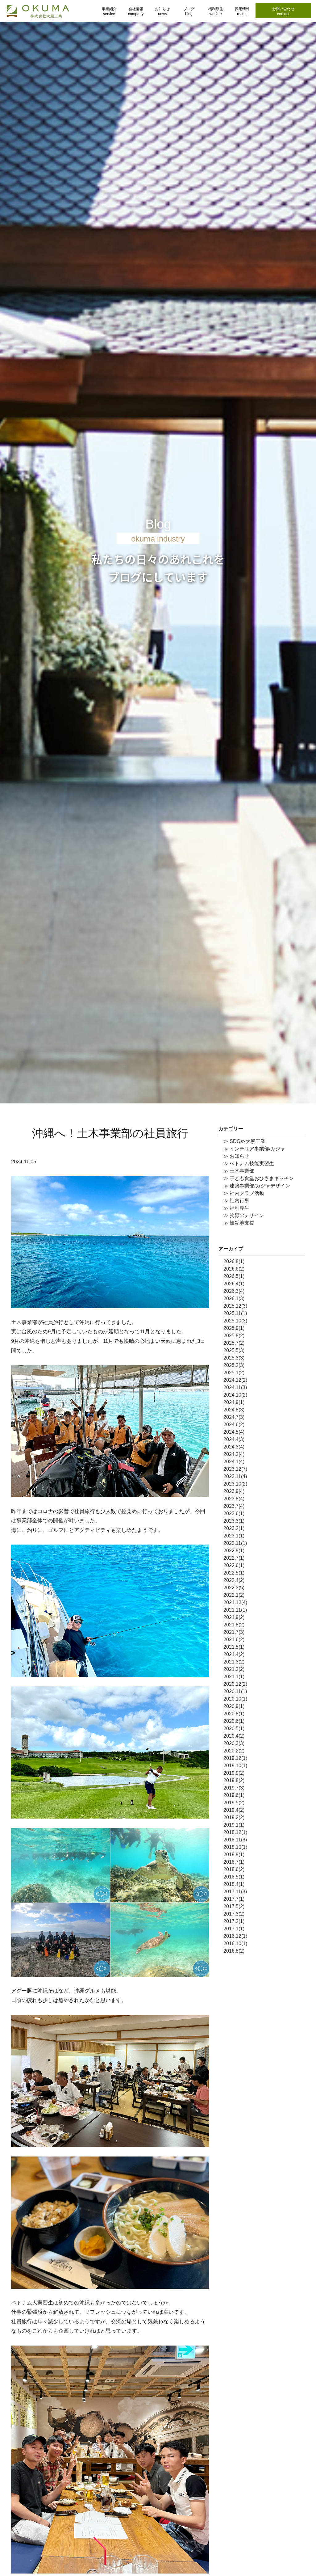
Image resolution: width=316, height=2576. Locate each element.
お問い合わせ (283, 11)
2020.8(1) (234, 1714)
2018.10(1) (235, 1847)
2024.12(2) (235, 1380)
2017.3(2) (234, 1914)
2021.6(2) (234, 1640)
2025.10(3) (235, 1321)
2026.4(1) (234, 1284)
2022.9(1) (234, 1551)
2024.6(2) (234, 1425)
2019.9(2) (234, 1773)
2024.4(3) (234, 1439)
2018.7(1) (234, 1862)
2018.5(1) (234, 1877)
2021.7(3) (234, 1632)
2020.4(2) (234, 1736)
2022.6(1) (234, 1565)
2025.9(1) (234, 1328)
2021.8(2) (234, 1625)
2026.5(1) (234, 1276)
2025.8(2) (234, 1336)
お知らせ (162, 11)
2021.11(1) (235, 1610)
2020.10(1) (235, 1699)
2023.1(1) (234, 1536)
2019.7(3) (234, 1788)
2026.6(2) (234, 1269)
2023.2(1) (234, 1528)
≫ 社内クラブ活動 (244, 1193)
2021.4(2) (234, 1654)
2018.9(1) (234, 1855)
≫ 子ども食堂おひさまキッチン (259, 1178)
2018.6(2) (234, 1869)
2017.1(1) (234, 1929)
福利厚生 (216, 11)
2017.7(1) (234, 1899)
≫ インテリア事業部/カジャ (254, 1149)
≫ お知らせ (236, 1156)
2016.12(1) (235, 1936)
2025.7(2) (234, 1343)
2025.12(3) (235, 1306)
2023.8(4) (234, 1499)
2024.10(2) (235, 1395)
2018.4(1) (234, 1884)
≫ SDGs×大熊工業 (244, 1141)
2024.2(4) (234, 1454)
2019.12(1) (235, 1758)
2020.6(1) (234, 1721)
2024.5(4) (234, 1432)
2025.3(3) (234, 1358)
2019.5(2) (234, 1803)
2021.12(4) (235, 1602)
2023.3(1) (234, 1521)
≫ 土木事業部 (239, 1171)
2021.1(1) (234, 1677)
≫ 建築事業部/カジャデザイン (257, 1186)
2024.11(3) (235, 1387)
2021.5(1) (234, 1647)
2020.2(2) (234, 1751)
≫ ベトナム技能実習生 (249, 1164)
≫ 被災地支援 (239, 1223)
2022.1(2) (234, 1595)
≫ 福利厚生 (236, 1208)
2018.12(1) (235, 1832)
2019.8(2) (234, 1780)
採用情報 (242, 11)
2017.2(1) (234, 1921)
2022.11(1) (235, 1543)
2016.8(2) (234, 1951)
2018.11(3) (235, 1840)
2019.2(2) (234, 1817)
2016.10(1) (235, 1944)
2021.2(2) (234, 1669)
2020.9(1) (234, 1706)
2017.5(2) (234, 1906)
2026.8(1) (234, 1261)
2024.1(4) (234, 1462)
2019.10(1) (235, 1766)
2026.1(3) (234, 1299)
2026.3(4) (234, 1291)
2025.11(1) (235, 1313)
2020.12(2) (235, 1684)
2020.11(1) (235, 1691)
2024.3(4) (234, 1447)
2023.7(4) (234, 1506)
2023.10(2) (235, 1484)
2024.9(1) (234, 1402)
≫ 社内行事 (236, 1201)
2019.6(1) (234, 1795)
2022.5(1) (234, 1573)
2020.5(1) (234, 1729)
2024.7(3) (234, 1417)
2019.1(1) (234, 1825)
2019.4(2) (234, 1810)
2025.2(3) (234, 1365)
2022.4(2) (234, 1580)
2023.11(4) (235, 1476)
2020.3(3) (234, 1743)
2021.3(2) (234, 1662)
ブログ (189, 11)
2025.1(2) (234, 1373)
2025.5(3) (234, 1350)
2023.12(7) (235, 1469)
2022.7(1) (234, 1558)
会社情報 (136, 11)
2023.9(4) (234, 1491)
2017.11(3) (235, 1892)
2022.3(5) (234, 1588)
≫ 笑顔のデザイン (244, 1215)
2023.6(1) (234, 1514)
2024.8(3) (234, 1410)
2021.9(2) (234, 1617)
